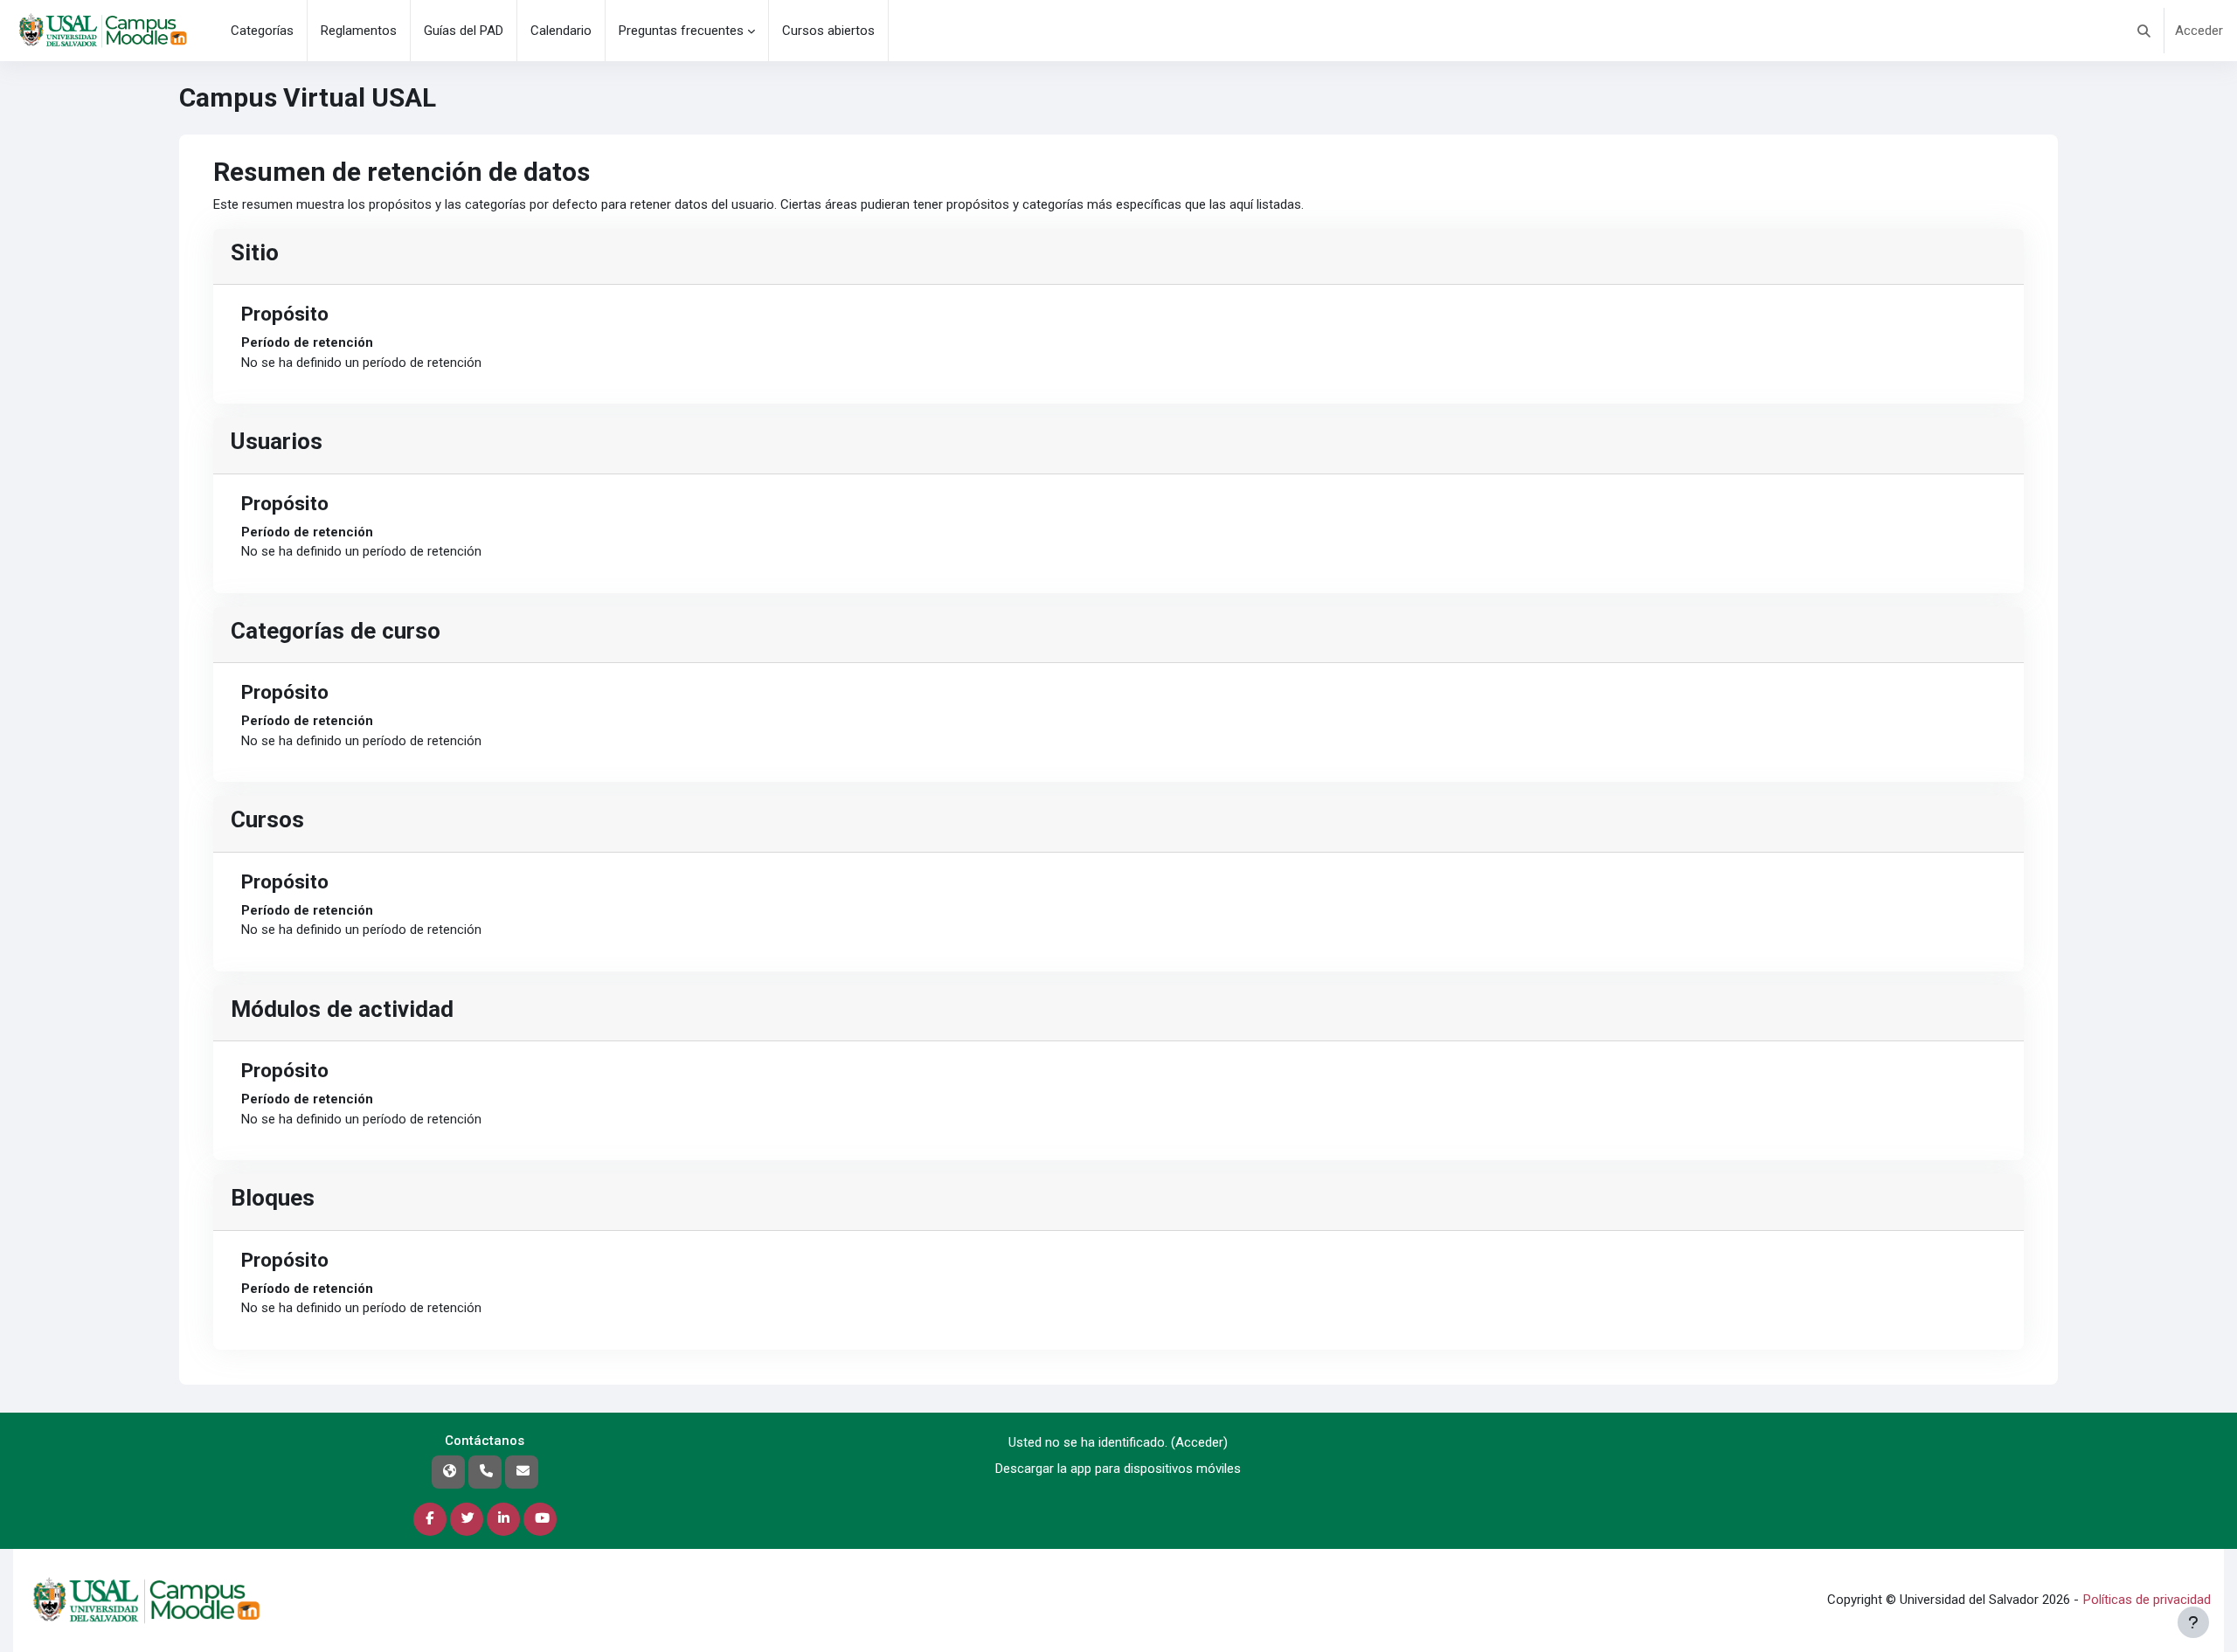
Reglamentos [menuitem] (359, 31)
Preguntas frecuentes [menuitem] (681, 31)
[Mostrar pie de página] (2193, 1622)
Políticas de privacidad (2147, 1600)
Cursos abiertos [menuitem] (828, 31)
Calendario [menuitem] (561, 31)
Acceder (2199, 31)
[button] (2144, 31)
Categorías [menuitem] (262, 31)
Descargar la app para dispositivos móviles (1118, 1469)
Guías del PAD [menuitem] (464, 31)
